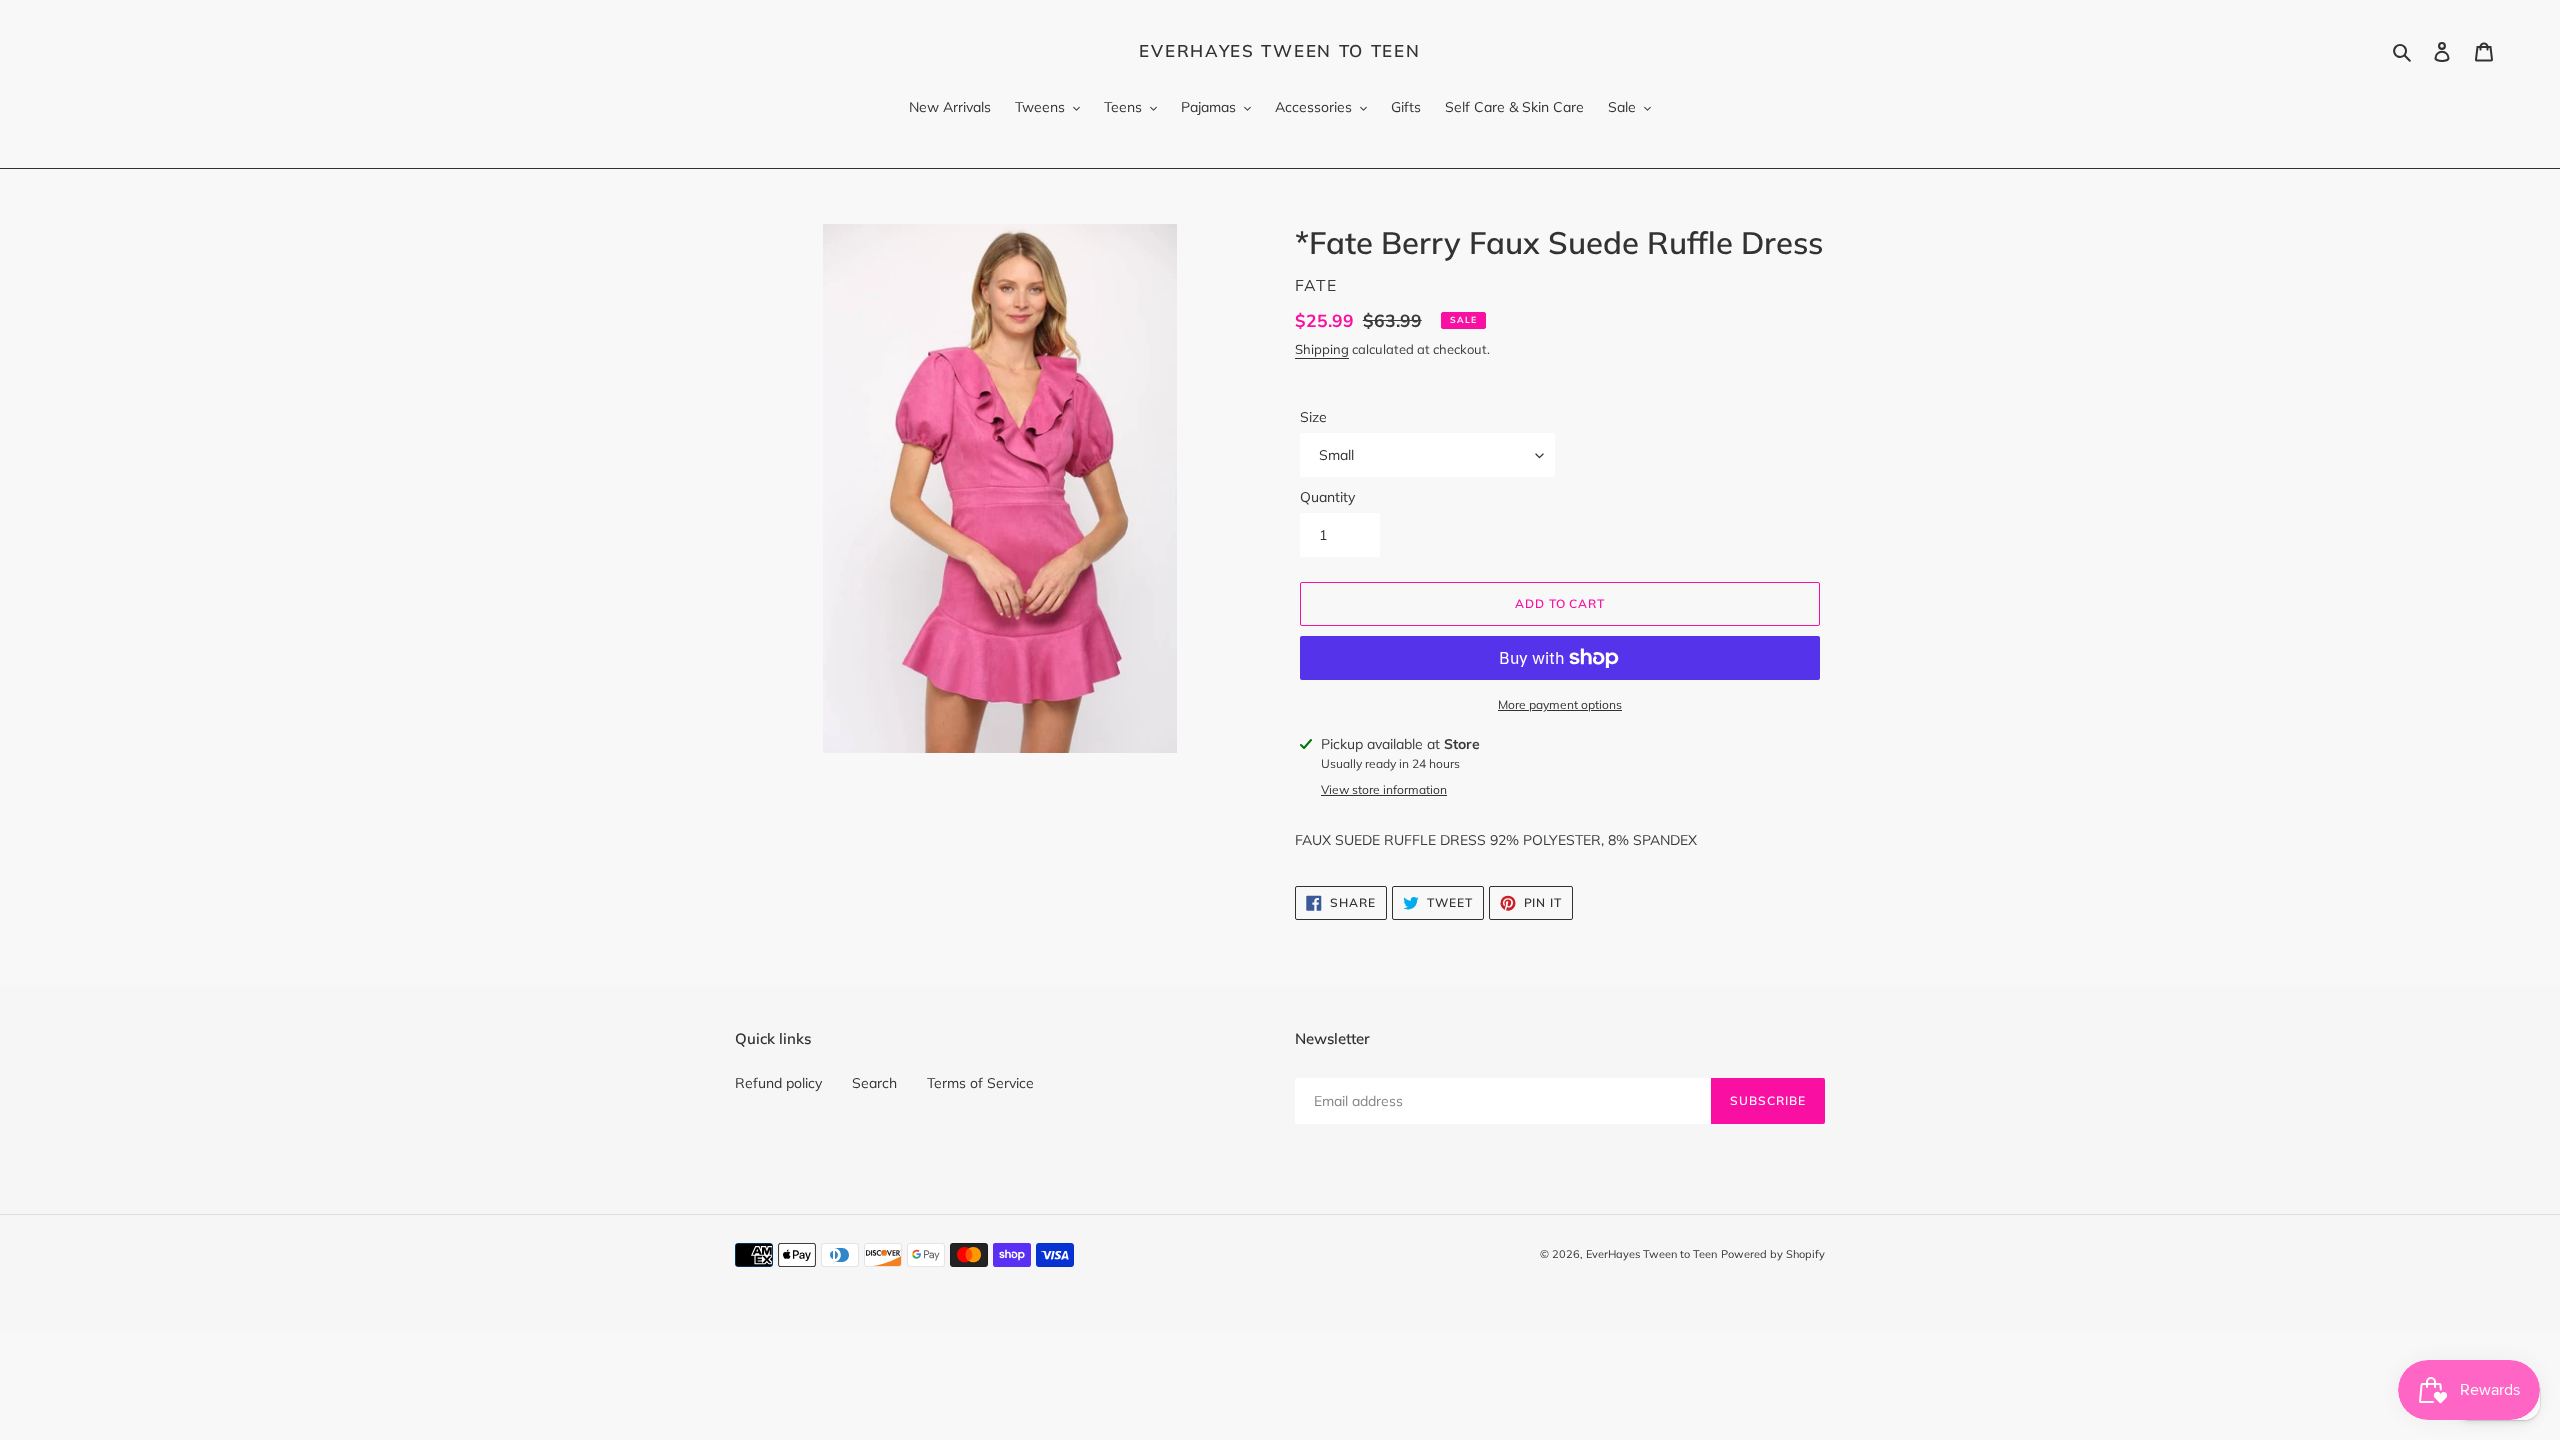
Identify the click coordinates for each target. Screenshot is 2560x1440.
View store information (1384, 789)
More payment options (1560, 704)
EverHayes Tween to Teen (1279, 51)
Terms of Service (980, 1083)
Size (1313, 417)
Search (874, 1083)
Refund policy (778, 1083)
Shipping (1322, 349)
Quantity (1327, 497)
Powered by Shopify (1773, 1254)
